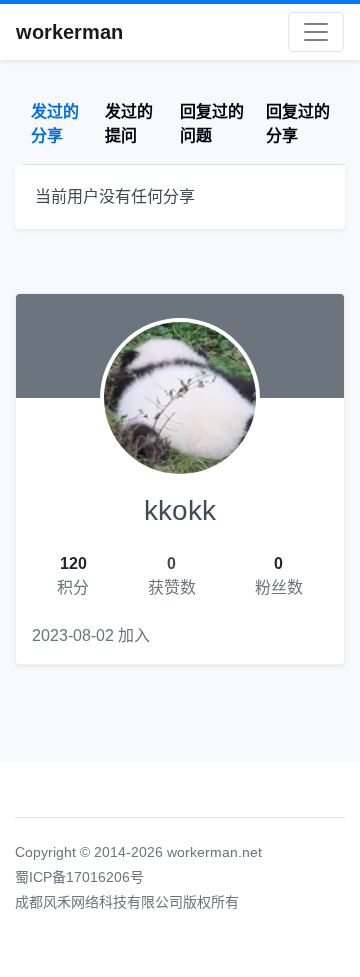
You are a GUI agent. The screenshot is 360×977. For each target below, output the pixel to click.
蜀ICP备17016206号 (79, 877)
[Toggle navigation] (316, 32)
